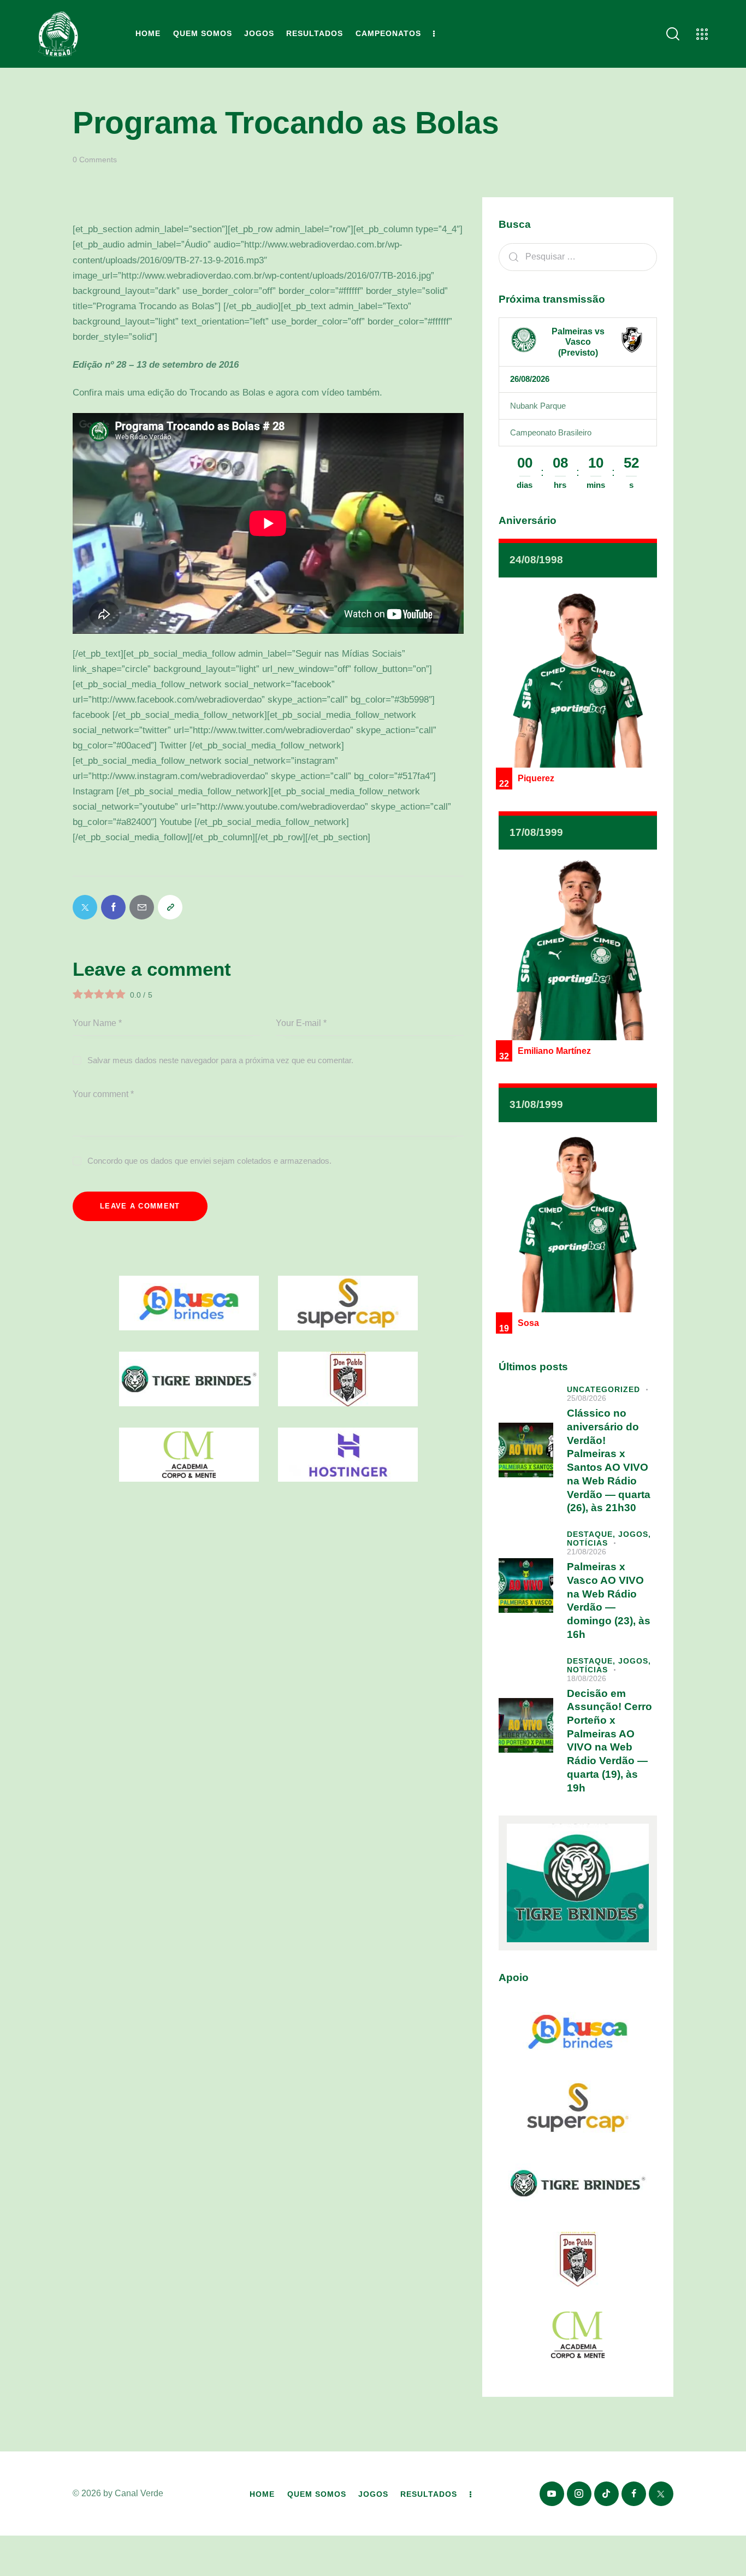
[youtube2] (552, 2494)
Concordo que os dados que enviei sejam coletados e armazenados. (209, 1161)
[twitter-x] (661, 2494)
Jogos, (635, 1534)
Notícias (587, 1543)
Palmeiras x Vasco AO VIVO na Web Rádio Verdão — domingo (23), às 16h (609, 1601)
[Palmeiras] (524, 340)
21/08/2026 (587, 1552)
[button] (170, 907)
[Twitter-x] (85, 907)
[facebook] (634, 2494)
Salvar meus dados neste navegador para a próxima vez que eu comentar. (220, 1060)
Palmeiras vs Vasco (578, 337)
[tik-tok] (606, 2494)
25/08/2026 (587, 1398)
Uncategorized (603, 1389)
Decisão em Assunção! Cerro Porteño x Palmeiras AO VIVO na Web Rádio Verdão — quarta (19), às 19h (609, 1741)
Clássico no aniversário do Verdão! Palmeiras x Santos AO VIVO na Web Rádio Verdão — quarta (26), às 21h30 (609, 1460)
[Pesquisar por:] (578, 257)
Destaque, (593, 1534)
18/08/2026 (587, 1678)
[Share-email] (142, 907)
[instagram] (579, 2494)
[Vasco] (632, 340)
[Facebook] (113, 907)
